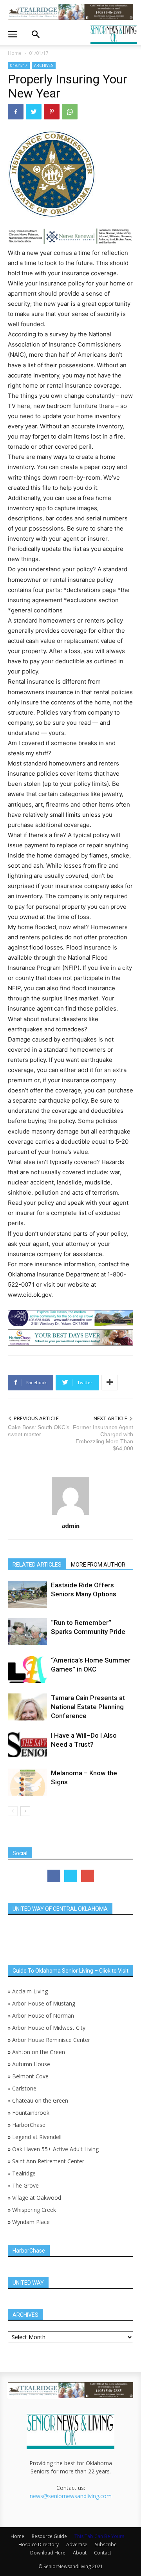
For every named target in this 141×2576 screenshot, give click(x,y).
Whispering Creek (34, 2210)
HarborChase (29, 2125)
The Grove (25, 2185)
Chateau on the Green (40, 2100)
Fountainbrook (31, 2113)
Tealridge (25, 2173)
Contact (103, 2553)
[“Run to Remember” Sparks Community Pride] (27, 1632)
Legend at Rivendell (37, 2137)
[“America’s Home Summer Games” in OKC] (27, 1669)
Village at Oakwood (37, 2198)
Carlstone (24, 2088)
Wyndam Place (31, 2222)
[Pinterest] (52, 112)
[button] (13, 34)
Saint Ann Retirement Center (48, 2161)
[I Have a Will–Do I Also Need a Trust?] (27, 1745)
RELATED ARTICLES (37, 1565)
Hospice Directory (39, 2544)
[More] (110, 1383)
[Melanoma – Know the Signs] (27, 1782)
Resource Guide (49, 2536)
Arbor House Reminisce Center (51, 2040)
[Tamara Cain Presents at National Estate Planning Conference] (27, 1707)
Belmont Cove (30, 2076)
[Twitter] (34, 112)
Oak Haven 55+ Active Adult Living (55, 2149)
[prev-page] (13, 1811)
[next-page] (25, 1811)
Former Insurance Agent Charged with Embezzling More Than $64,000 (103, 1438)
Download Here (48, 2553)
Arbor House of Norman (43, 2015)
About (80, 2553)
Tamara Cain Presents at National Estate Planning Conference (88, 1707)
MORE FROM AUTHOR (98, 1565)
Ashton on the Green (39, 2052)
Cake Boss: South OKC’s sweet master (39, 1431)
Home (15, 53)
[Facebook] (16, 112)
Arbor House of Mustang (44, 2003)
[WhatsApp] (70, 112)
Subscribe (106, 2544)
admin (70, 1525)
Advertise (77, 2544)
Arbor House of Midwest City (49, 2028)
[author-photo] (70, 1515)
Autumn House (31, 2064)
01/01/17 (39, 53)
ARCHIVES (44, 65)
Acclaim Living (30, 1991)
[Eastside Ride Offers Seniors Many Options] (27, 1594)
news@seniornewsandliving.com (71, 2496)
